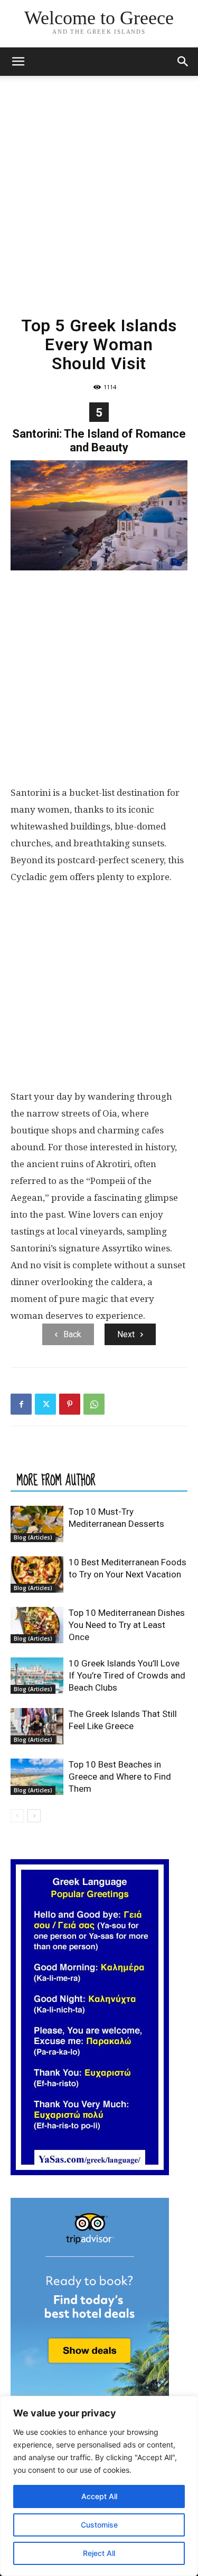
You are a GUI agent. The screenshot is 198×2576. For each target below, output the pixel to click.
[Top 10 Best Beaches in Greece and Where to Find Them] (37, 1777)
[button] (18, 62)
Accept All (99, 2496)
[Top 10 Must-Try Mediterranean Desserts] (37, 1524)
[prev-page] (17, 1816)
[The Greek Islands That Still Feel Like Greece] (37, 1726)
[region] (99, 2486)
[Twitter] (45, 1404)
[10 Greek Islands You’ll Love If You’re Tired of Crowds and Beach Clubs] (37, 1676)
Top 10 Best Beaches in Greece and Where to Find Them (120, 1776)
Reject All (99, 2553)
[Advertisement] (99, 180)
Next (126, 1334)
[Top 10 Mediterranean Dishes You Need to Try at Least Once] (37, 1625)
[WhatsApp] (94, 1404)
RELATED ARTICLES (55, 1459)
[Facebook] (21, 1404)
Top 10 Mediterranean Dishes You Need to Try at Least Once (127, 1625)
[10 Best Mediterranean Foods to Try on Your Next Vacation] (37, 1575)
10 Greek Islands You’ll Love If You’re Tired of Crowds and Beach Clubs (127, 1675)
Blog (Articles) (33, 1537)
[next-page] (34, 1816)
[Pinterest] (70, 1404)
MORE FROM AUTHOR (56, 1480)
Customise (99, 2525)
